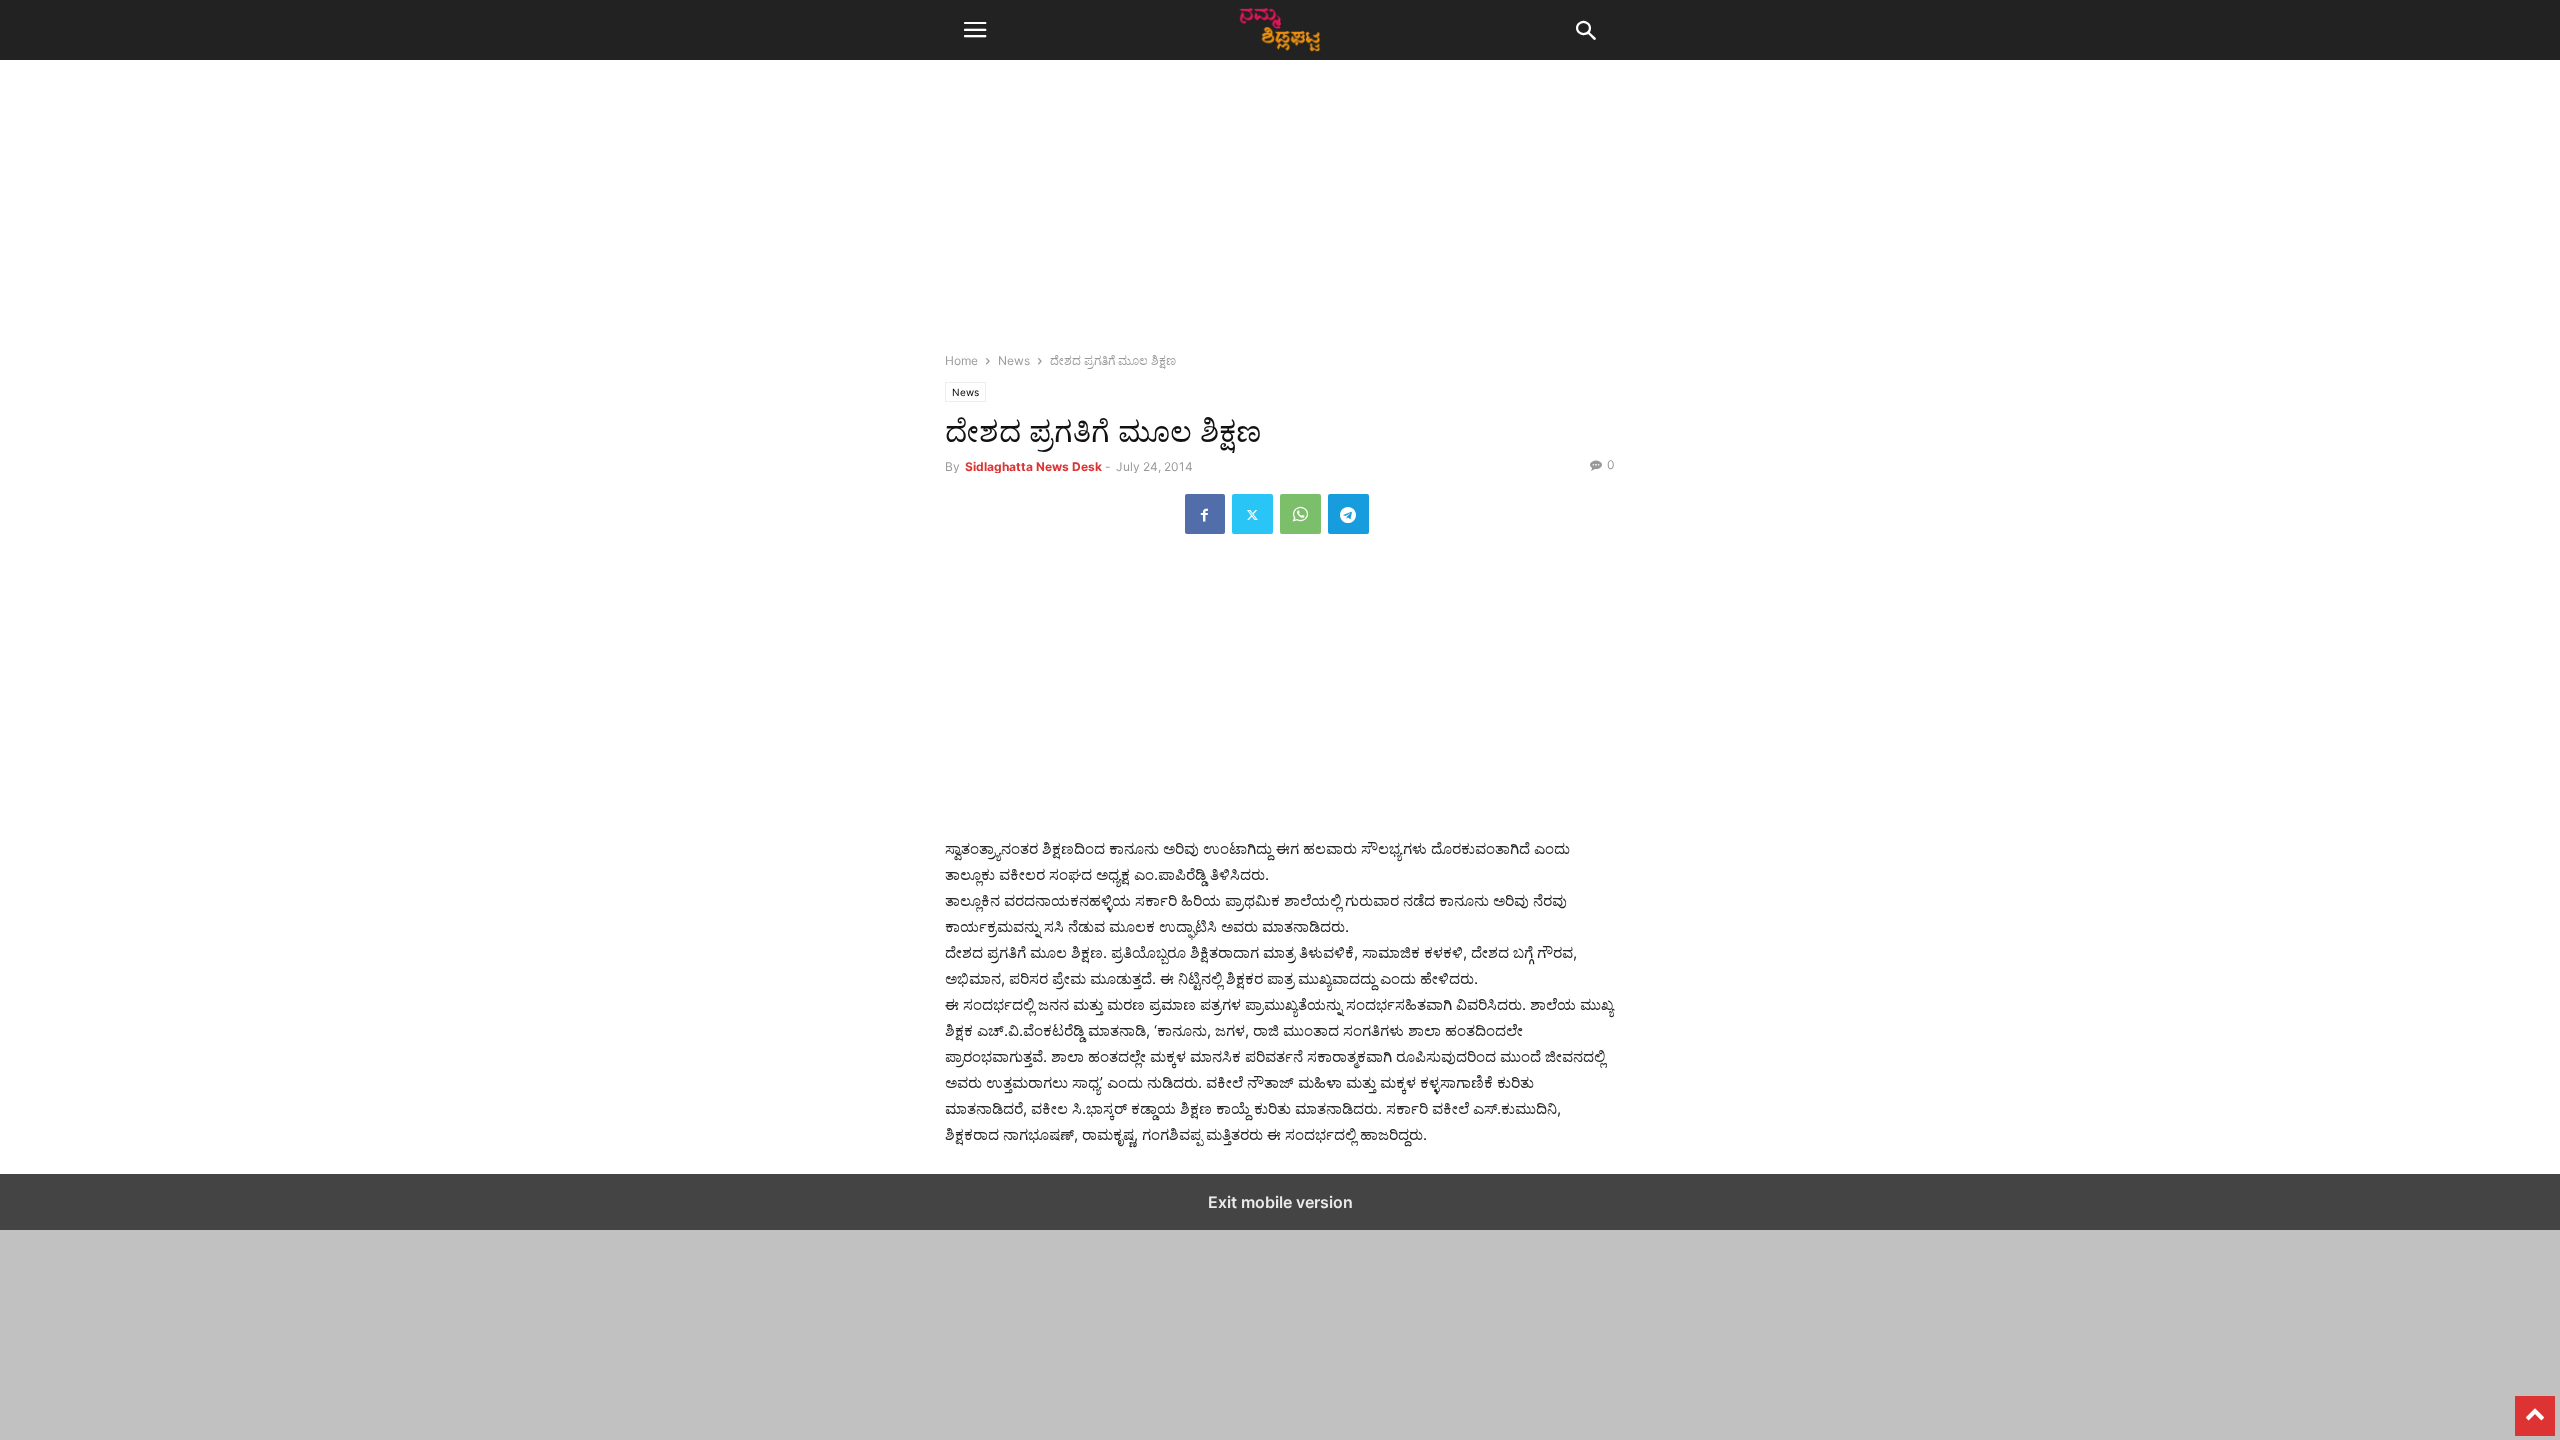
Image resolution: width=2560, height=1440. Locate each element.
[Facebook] (1205, 514)
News (1014, 360)
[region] (1280, 215)
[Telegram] (1348, 514)
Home (961, 360)
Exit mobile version (1280, 1202)
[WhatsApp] (1300, 514)
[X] (1252, 514)
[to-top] (2535, 1407)
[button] (975, 30)
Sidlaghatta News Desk (1033, 466)
